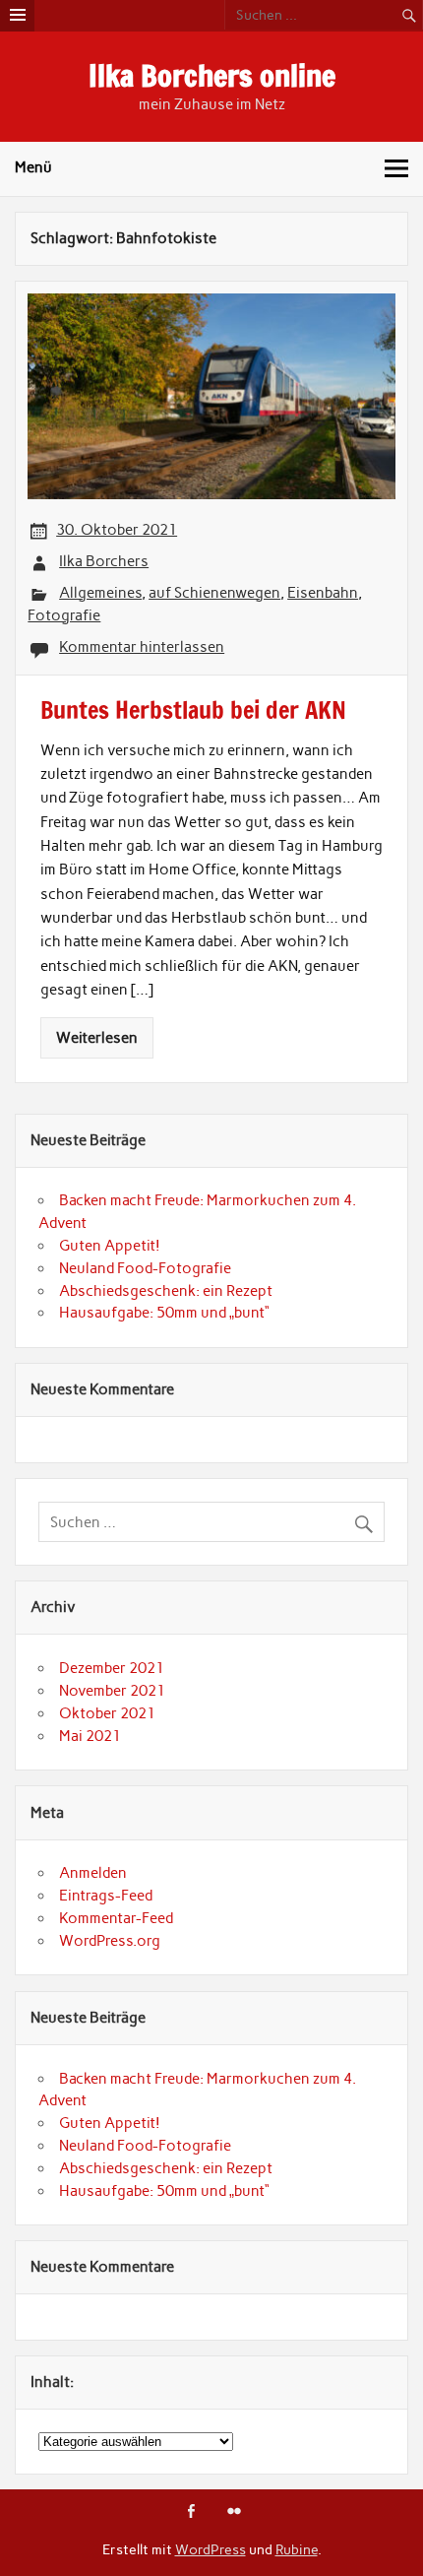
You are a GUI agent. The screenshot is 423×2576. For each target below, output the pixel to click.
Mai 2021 (90, 1736)
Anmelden (93, 1873)
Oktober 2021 (107, 1713)
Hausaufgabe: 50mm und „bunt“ (164, 1313)
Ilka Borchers (104, 561)
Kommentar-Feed (116, 1918)
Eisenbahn (323, 593)
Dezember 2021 (112, 1668)
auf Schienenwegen (214, 593)
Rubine (297, 2549)
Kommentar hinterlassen (142, 647)
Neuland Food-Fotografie (145, 1268)
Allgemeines (100, 593)
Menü (33, 167)
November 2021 (112, 1691)
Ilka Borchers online (212, 75)
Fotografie (64, 615)
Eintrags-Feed (106, 1896)
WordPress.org (110, 1941)
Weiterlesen (97, 1038)
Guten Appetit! (110, 1246)
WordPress (211, 2549)
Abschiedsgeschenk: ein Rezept (166, 1291)
